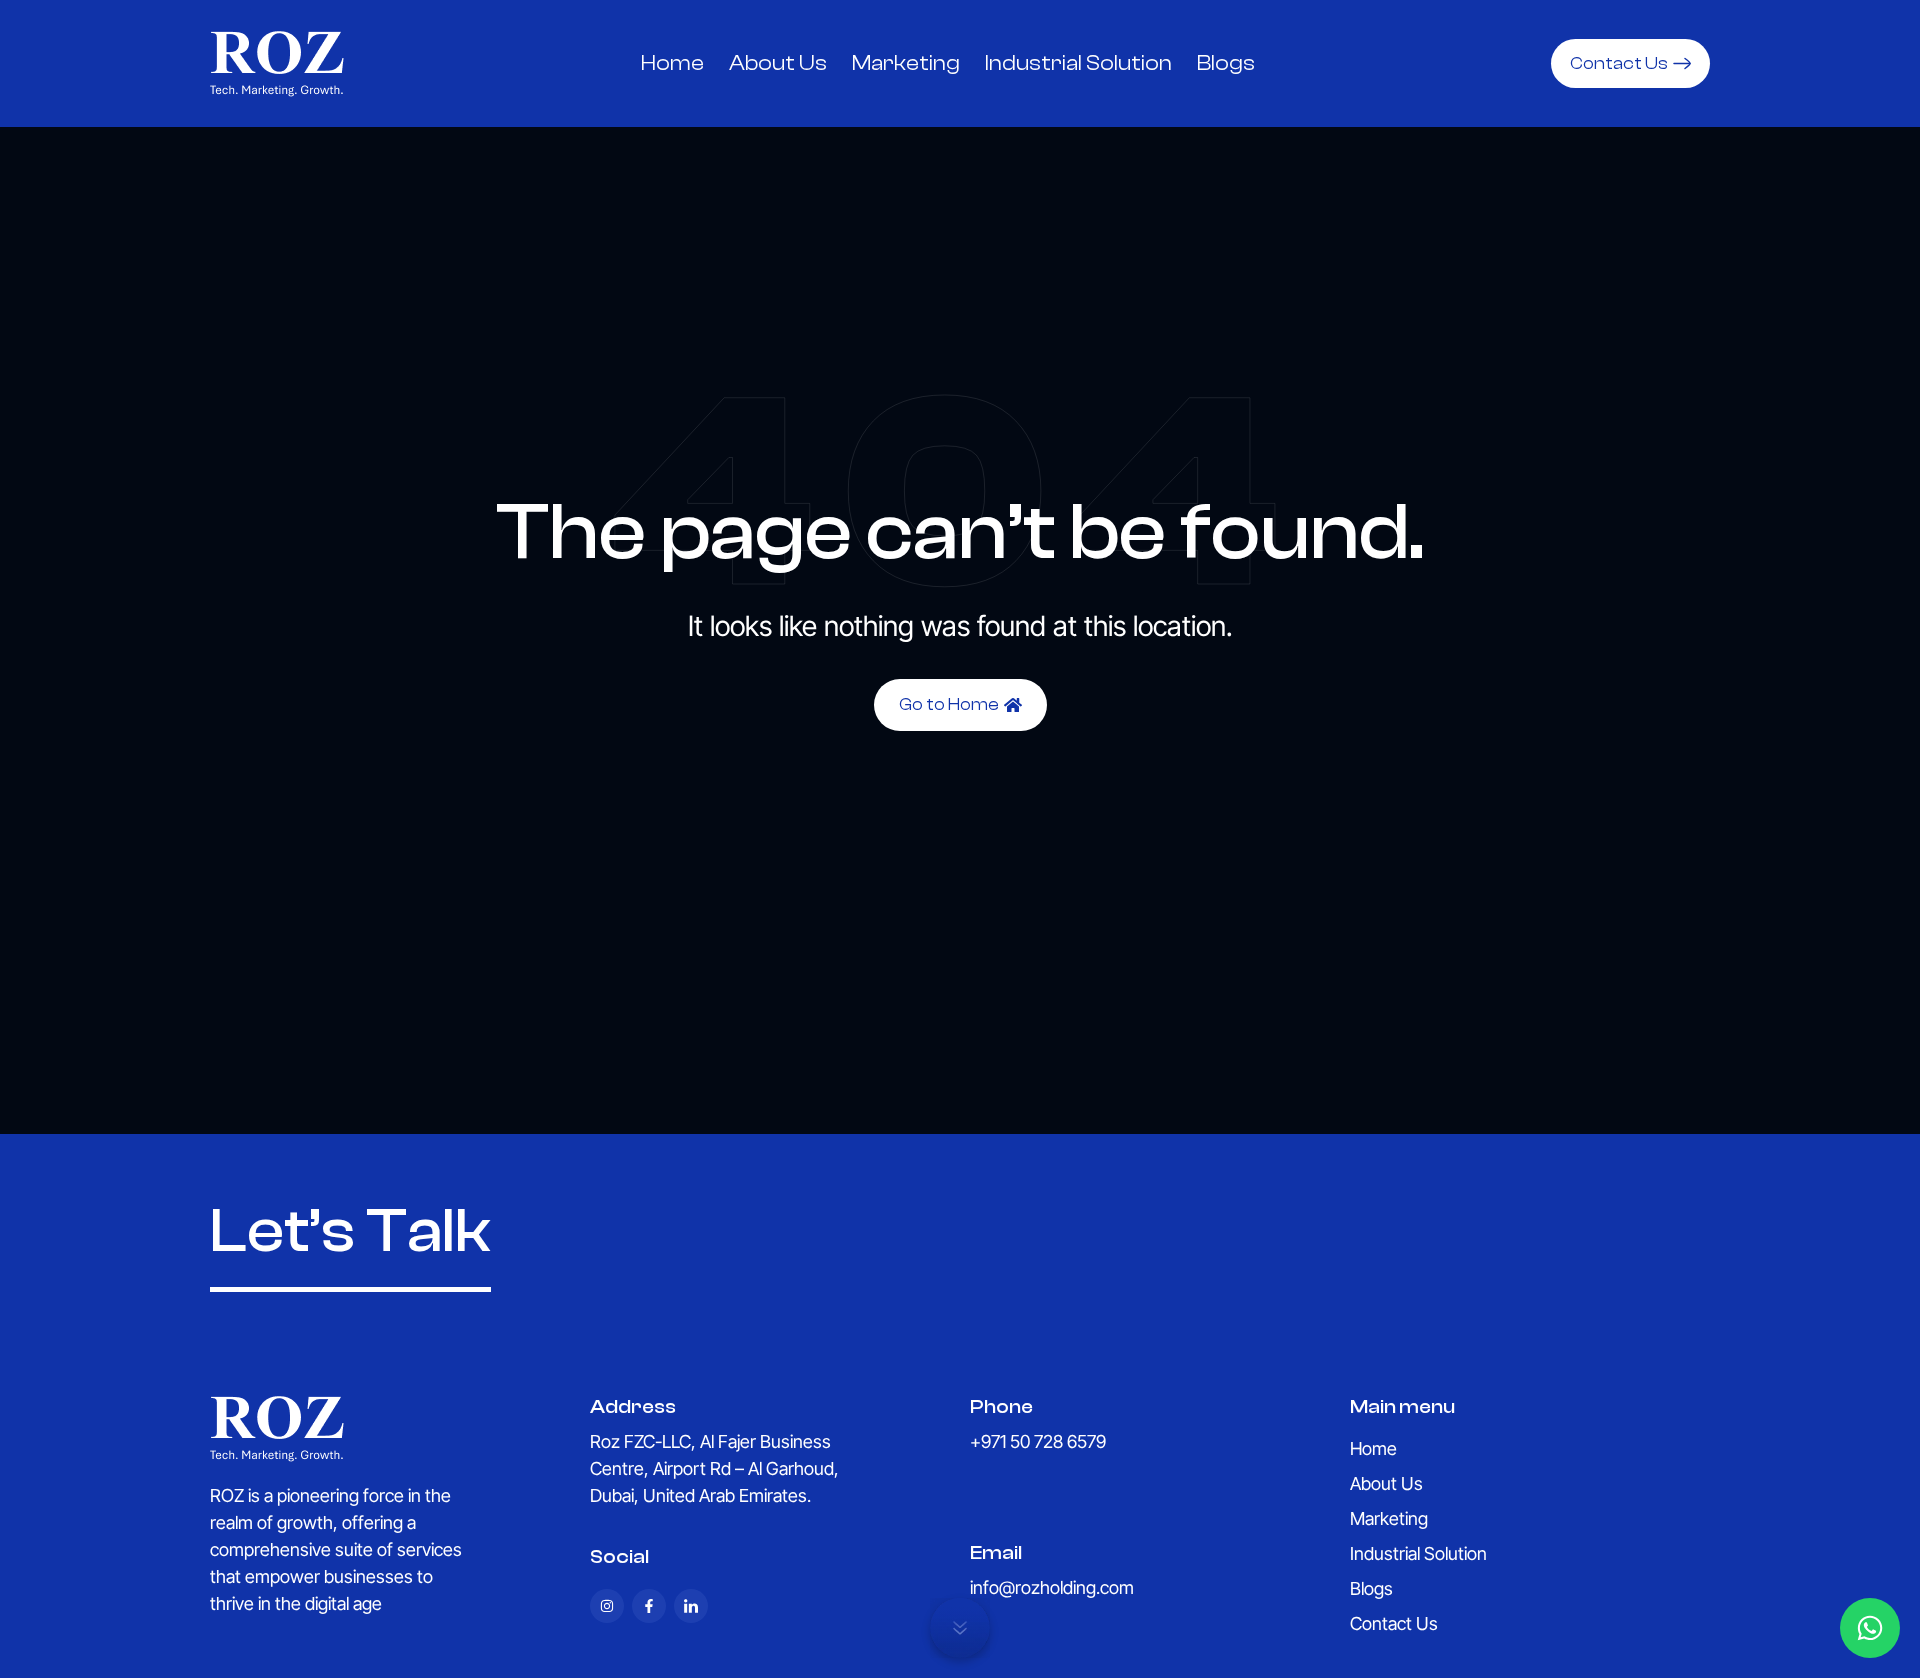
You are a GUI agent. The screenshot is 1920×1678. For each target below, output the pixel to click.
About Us (778, 63)
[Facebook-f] (649, 1606)
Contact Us (1394, 1624)
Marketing (906, 63)
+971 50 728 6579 (1038, 1441)
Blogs (1226, 63)
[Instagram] (607, 1606)
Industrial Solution (1078, 63)
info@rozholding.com (1052, 1587)
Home (672, 63)
